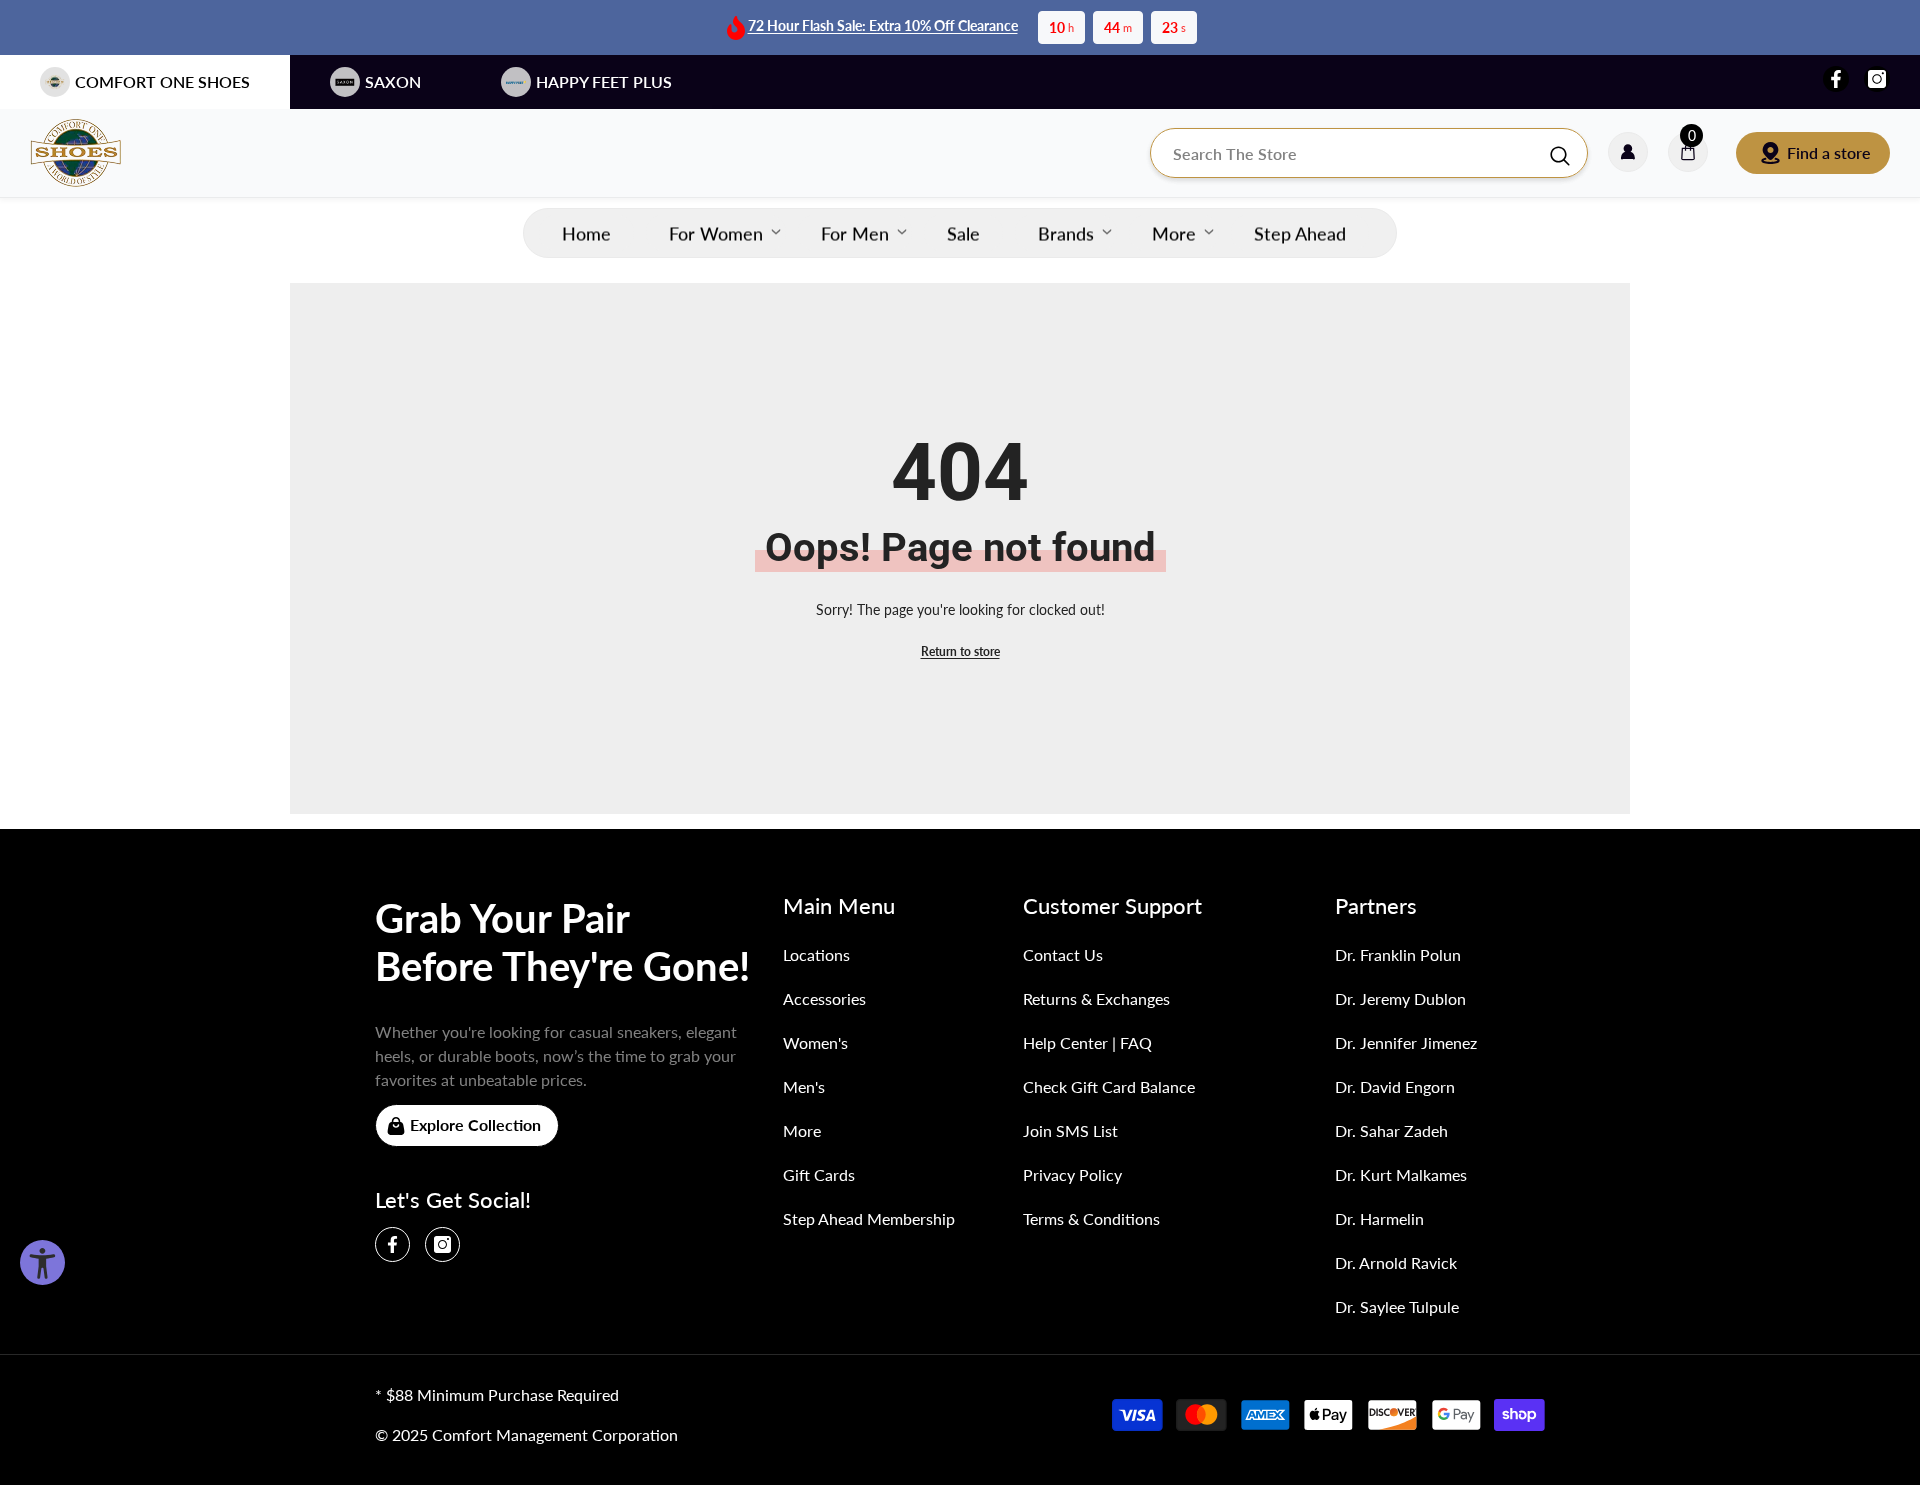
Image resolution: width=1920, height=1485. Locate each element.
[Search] (1369, 153)
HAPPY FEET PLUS (604, 81)
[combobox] (1349, 153)
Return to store (960, 651)
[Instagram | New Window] (1877, 79)
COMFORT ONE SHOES (162, 81)
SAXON (393, 81)
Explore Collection (475, 1124)
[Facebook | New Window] (1836, 79)
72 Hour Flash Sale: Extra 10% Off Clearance (883, 25)
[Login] (1628, 153)
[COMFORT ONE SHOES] (95, 153)
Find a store (1829, 152)
